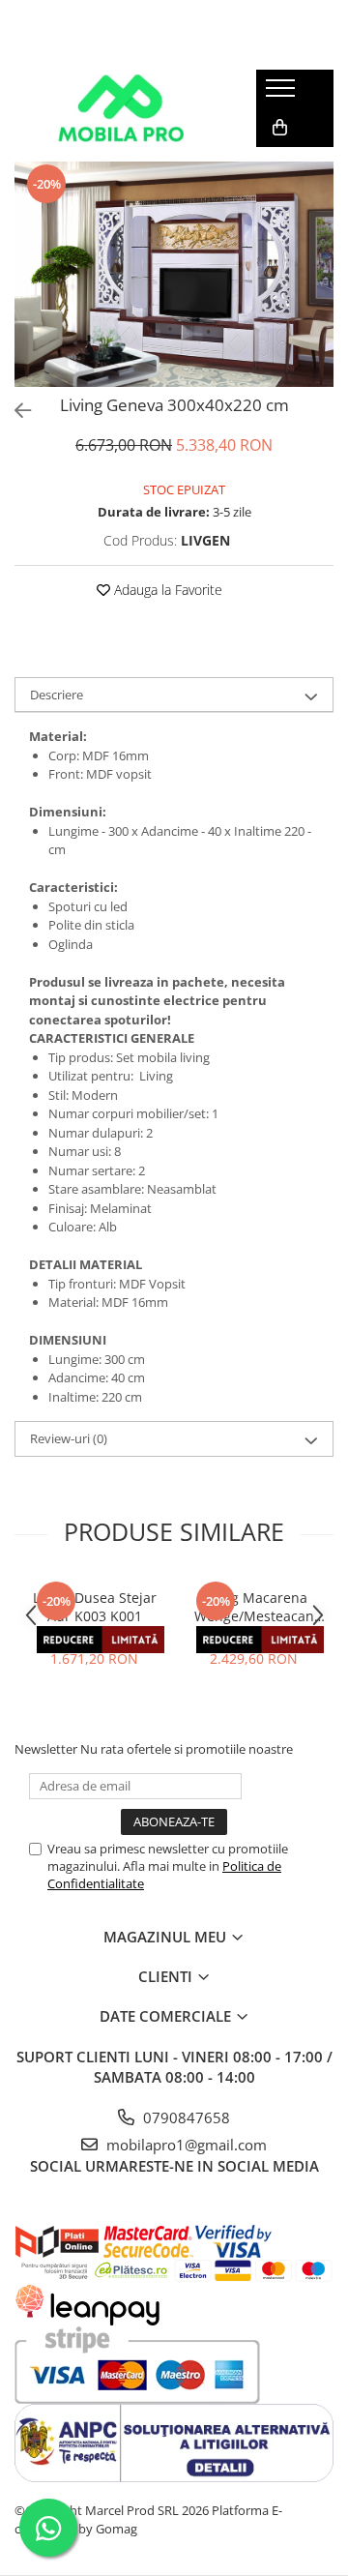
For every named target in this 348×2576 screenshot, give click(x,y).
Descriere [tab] (57, 695)
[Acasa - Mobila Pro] (121, 108)
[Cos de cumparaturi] (280, 128)
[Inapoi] (14, 411)
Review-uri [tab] (69, 1438)
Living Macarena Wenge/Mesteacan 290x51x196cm (254, 1607)
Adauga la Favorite (166, 590)
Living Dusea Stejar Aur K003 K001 (95, 1607)
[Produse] (283, 94)
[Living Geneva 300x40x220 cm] (174, 274)
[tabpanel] (174, 274)
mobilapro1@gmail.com (185, 2145)
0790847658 (185, 2117)
